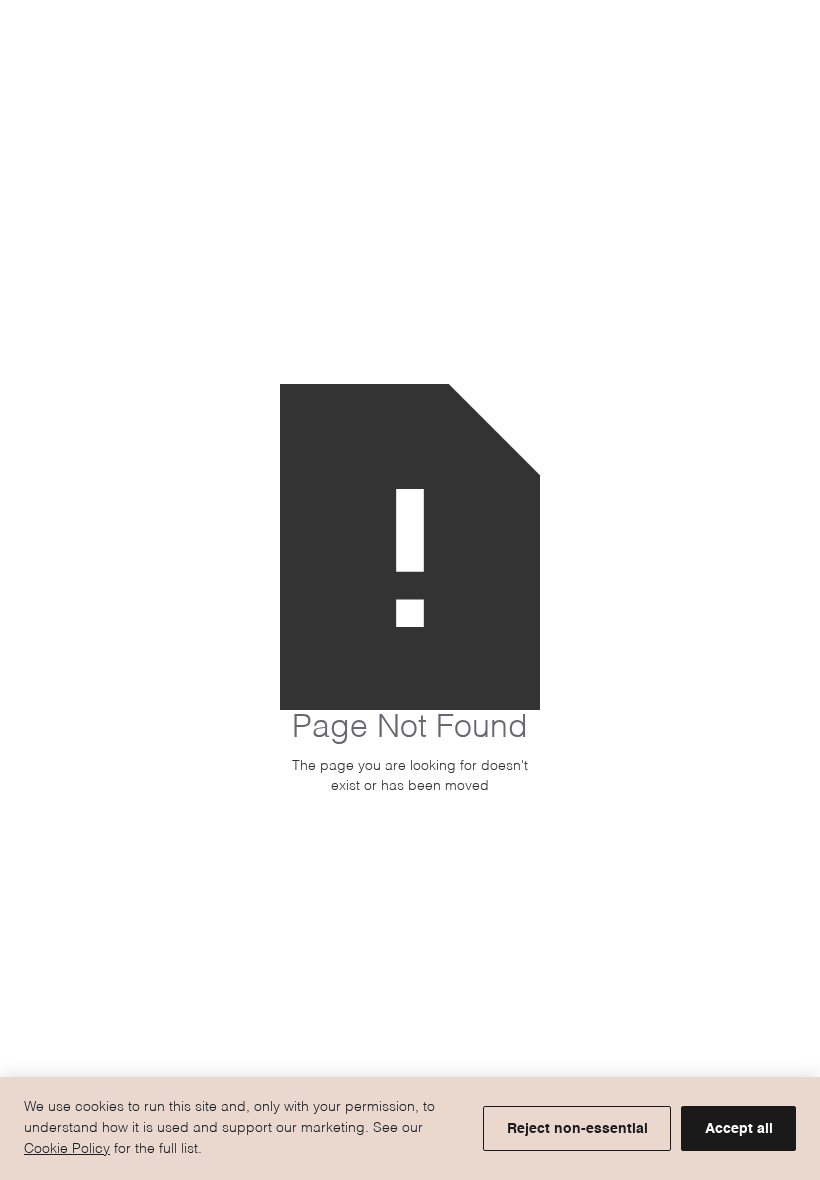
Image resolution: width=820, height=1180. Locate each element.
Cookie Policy (67, 1149)
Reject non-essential (577, 1129)
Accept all (739, 1129)
